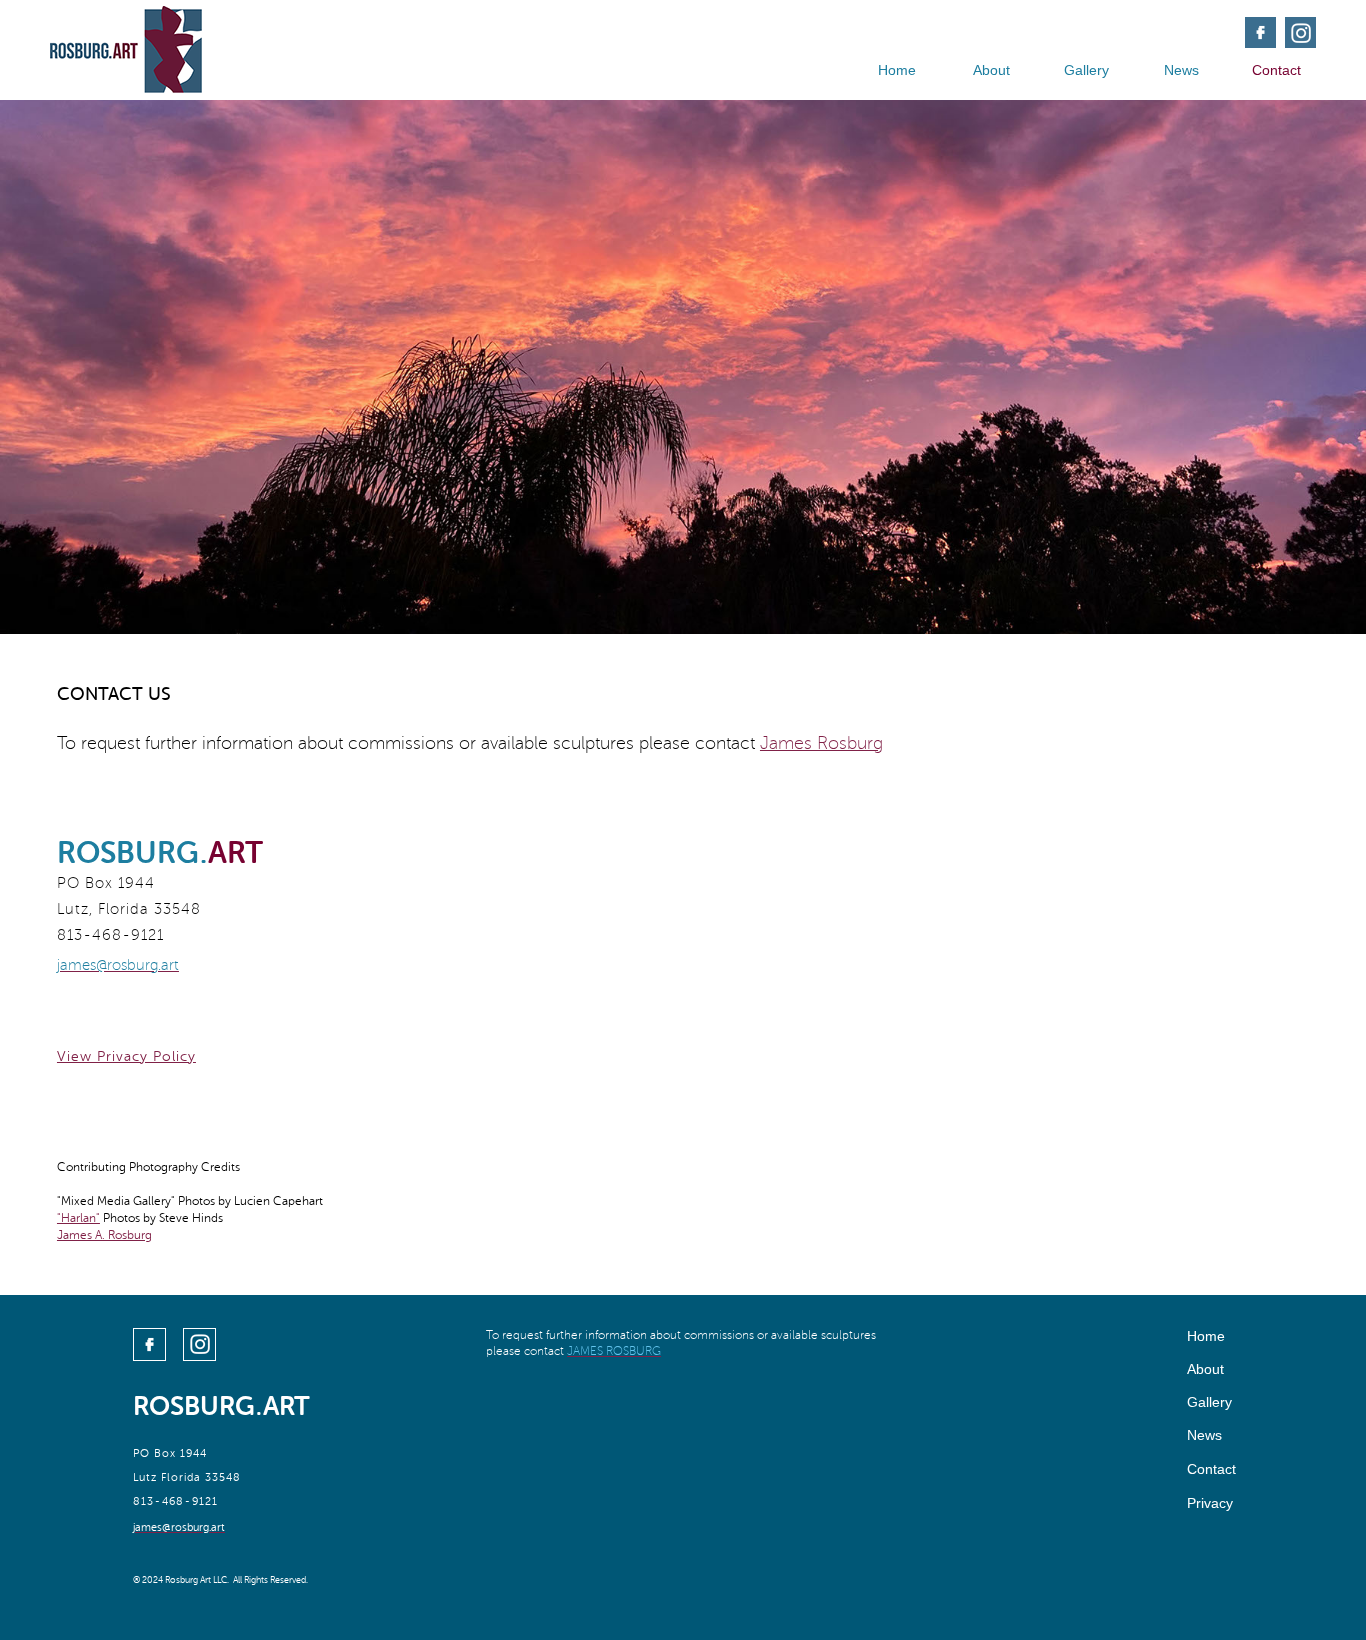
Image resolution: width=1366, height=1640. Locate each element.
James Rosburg (821, 743)
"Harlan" (78, 1218)
